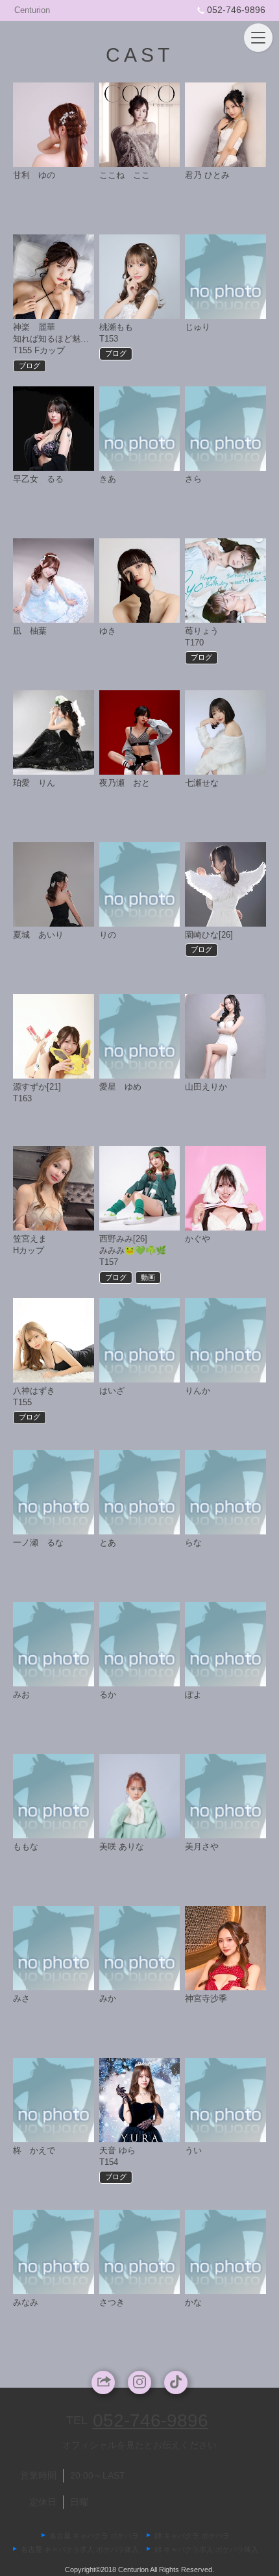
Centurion (32, 10)
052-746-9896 (236, 10)
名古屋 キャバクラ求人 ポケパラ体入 (80, 2549)
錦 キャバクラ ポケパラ (192, 2536)
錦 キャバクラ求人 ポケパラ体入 (206, 2549)
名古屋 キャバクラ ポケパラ (94, 2536)
